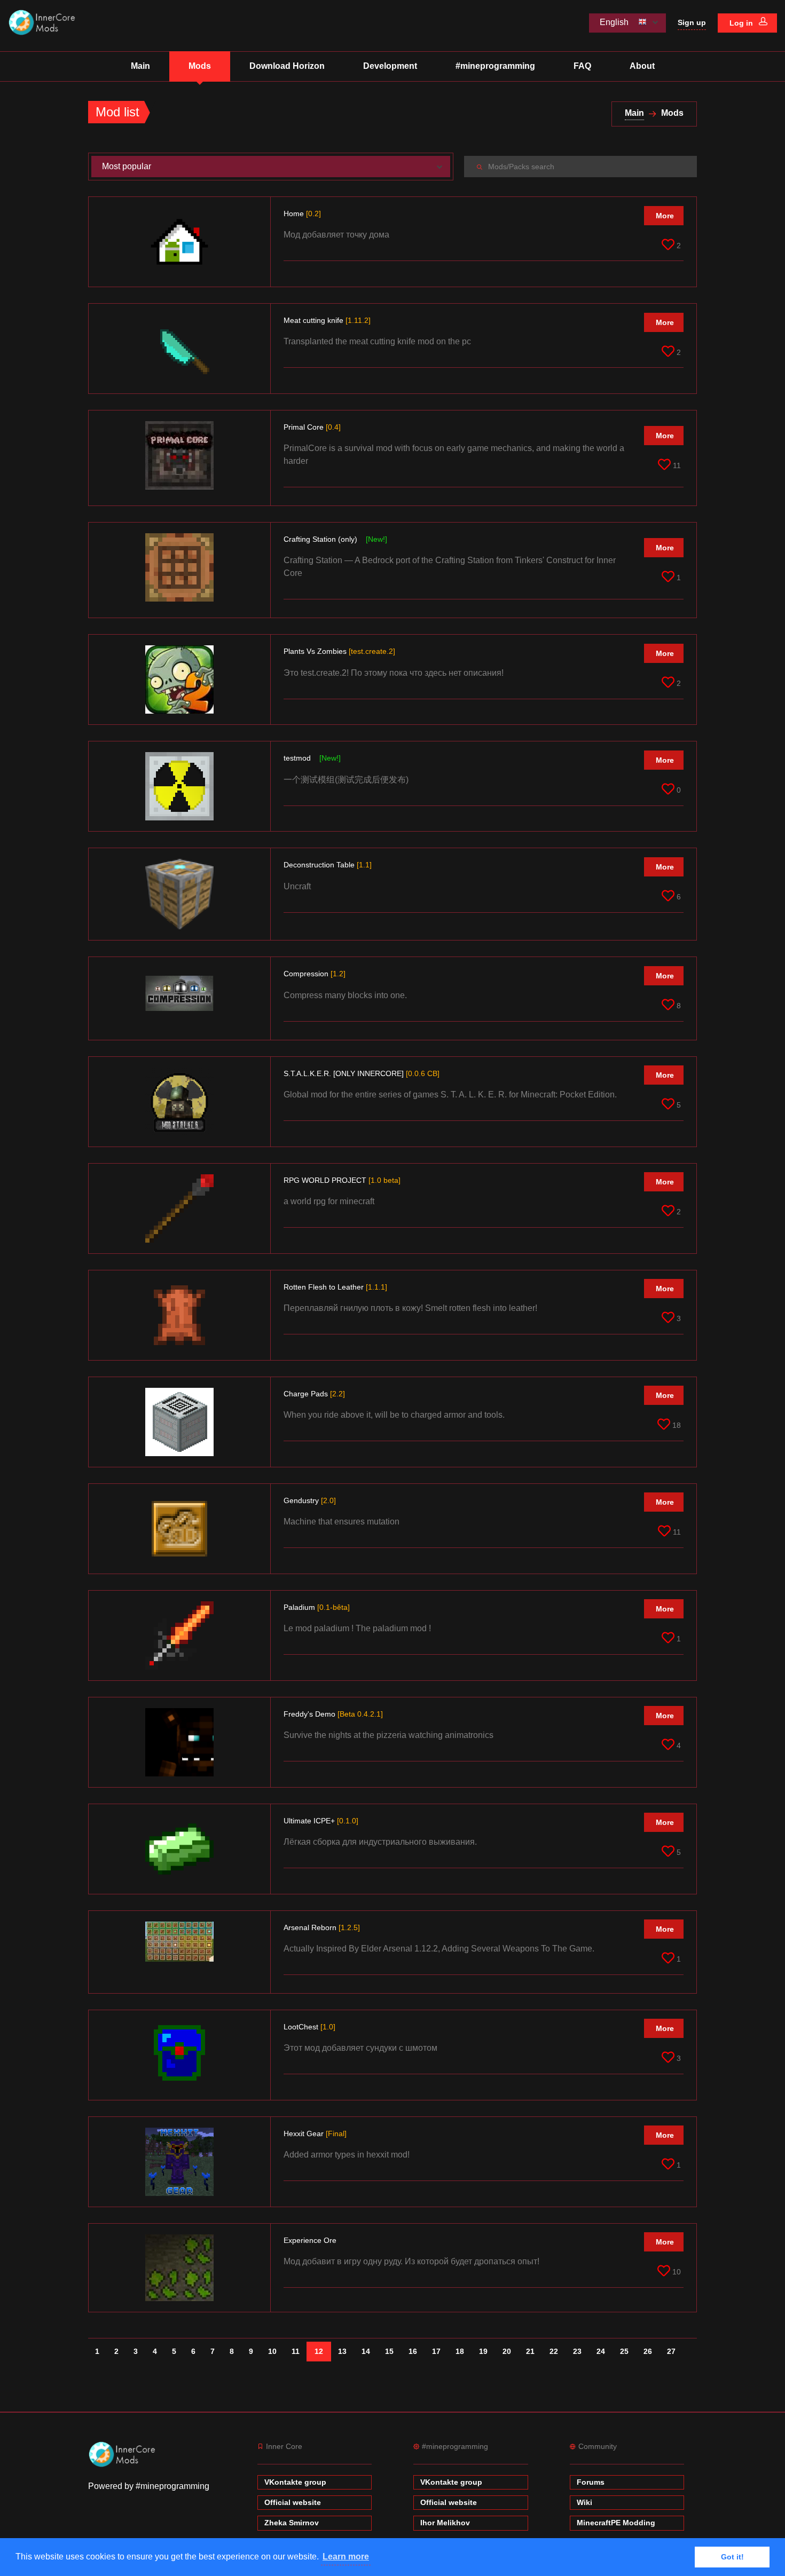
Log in (742, 23)
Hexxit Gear (315, 2134)
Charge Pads (314, 1394)
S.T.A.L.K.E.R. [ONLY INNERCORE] (362, 1073)
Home (302, 214)
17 (436, 2351)
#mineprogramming (495, 66)
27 (671, 2351)
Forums (591, 2482)
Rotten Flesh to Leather (335, 1287)
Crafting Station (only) (321, 539)
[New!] (376, 539)
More (665, 216)
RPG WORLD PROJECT (342, 1180)
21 (530, 2351)
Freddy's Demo (333, 1714)
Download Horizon (287, 66)
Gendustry (310, 1500)
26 (648, 2351)
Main (140, 66)
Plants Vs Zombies (339, 651)
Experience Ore (311, 2240)
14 (366, 2351)
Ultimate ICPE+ (321, 1821)
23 (577, 2351)
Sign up (692, 22)
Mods (200, 66)
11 (296, 2351)
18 (460, 2351)
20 (507, 2351)
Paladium (317, 1607)
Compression (315, 974)
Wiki (584, 2502)
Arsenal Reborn (322, 1927)
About (642, 66)
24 (601, 2351)
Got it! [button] (732, 2557)
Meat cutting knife (327, 320)
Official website (293, 2502)
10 (272, 2351)
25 (624, 2351)
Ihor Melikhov (445, 2523)
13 (342, 2351)
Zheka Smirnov (292, 2523)
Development (390, 66)
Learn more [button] (346, 2557)
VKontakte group (295, 2482)
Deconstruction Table (328, 865)
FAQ (582, 66)
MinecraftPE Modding (616, 2523)
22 (554, 2351)
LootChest (309, 2027)
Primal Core (312, 427)
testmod (298, 758)
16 (413, 2351)
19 (483, 2351)
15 (389, 2351)
